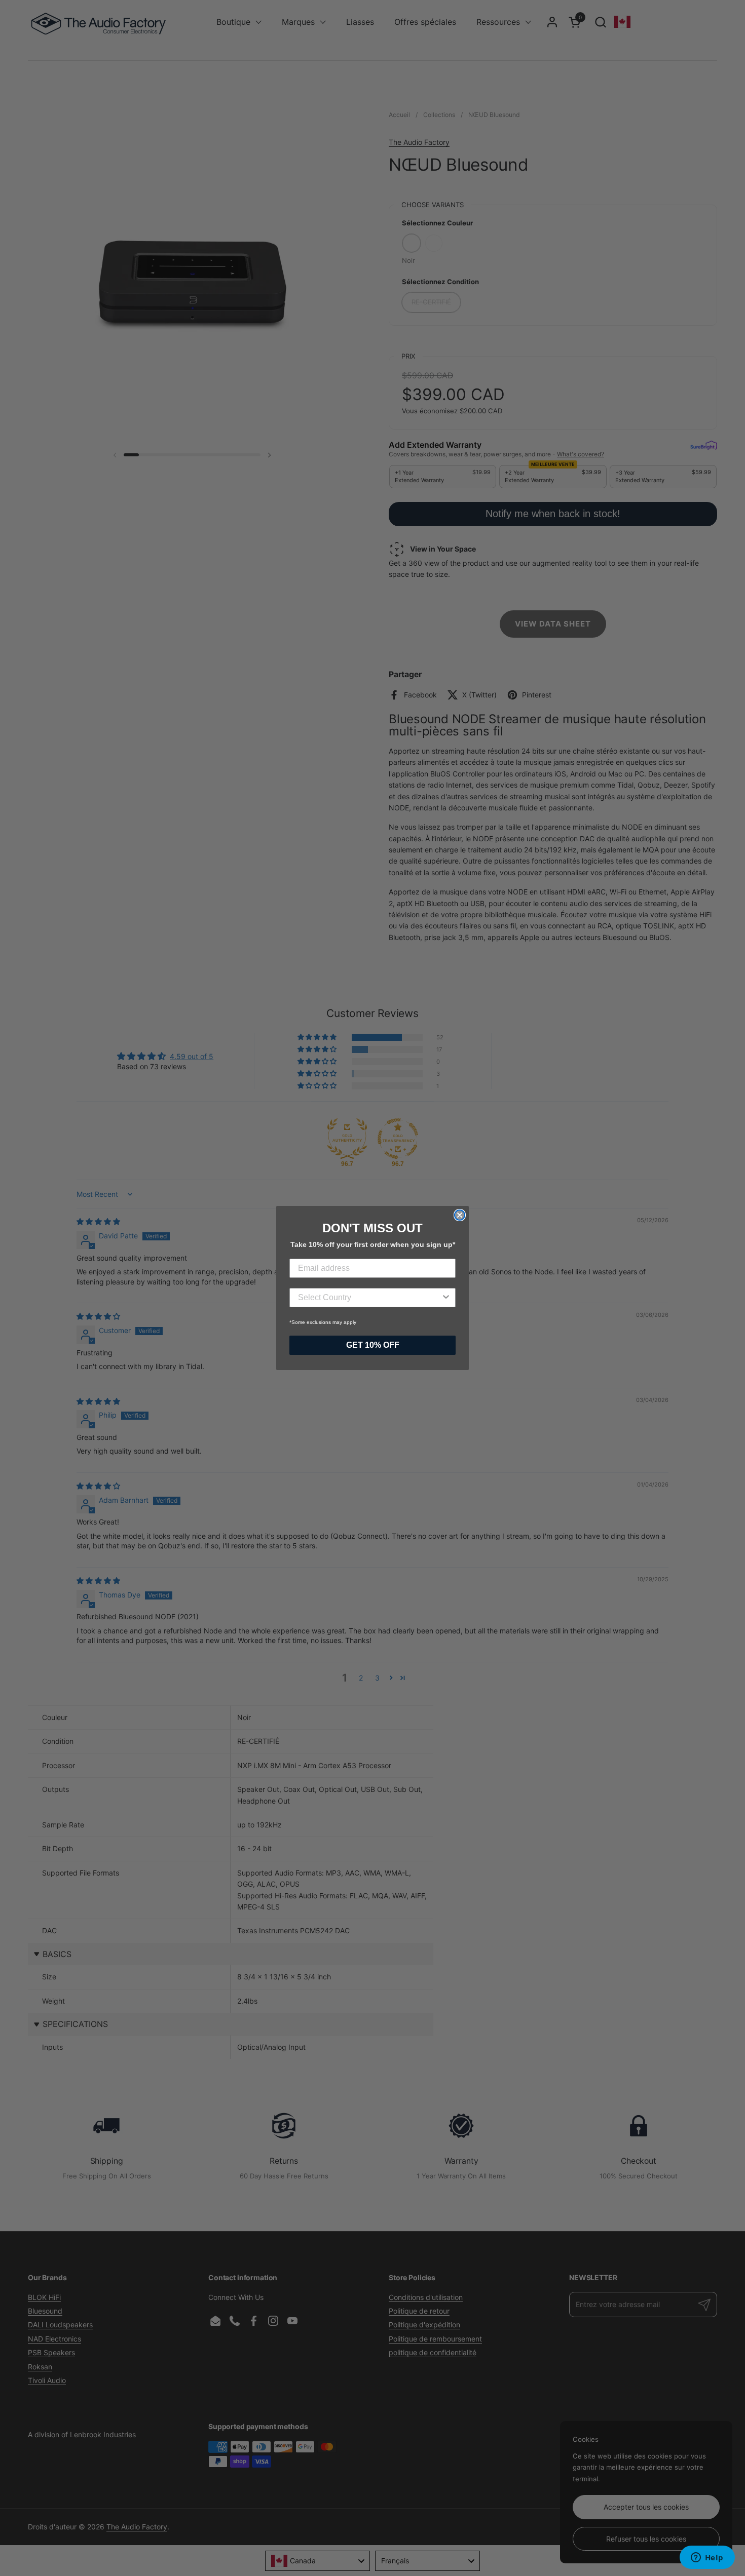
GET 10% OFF (373, 1345)
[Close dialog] (460, 1215)
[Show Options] (446, 1298)
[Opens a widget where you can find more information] (707, 2558)
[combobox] (369, 1298)
